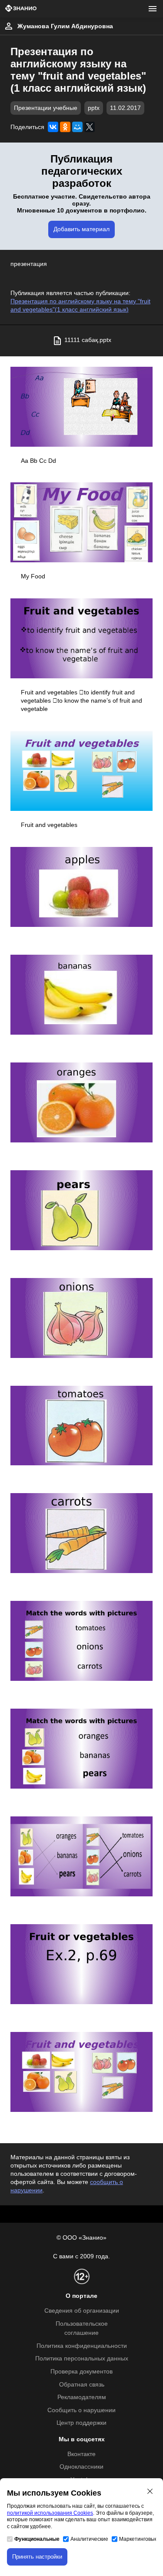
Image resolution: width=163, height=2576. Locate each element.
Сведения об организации (82, 2311)
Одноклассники (81, 2467)
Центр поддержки (81, 2423)
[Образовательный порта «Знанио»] (21, 9)
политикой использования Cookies (50, 2513)
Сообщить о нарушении (81, 2410)
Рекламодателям (82, 2397)
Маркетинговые (138, 2539)
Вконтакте (81, 2454)
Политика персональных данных (82, 2359)
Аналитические (89, 2539)
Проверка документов (81, 2372)
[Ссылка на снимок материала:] (81, 407)
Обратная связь (82, 2385)
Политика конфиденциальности (82, 2346)
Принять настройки (37, 2557)
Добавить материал (81, 229)
